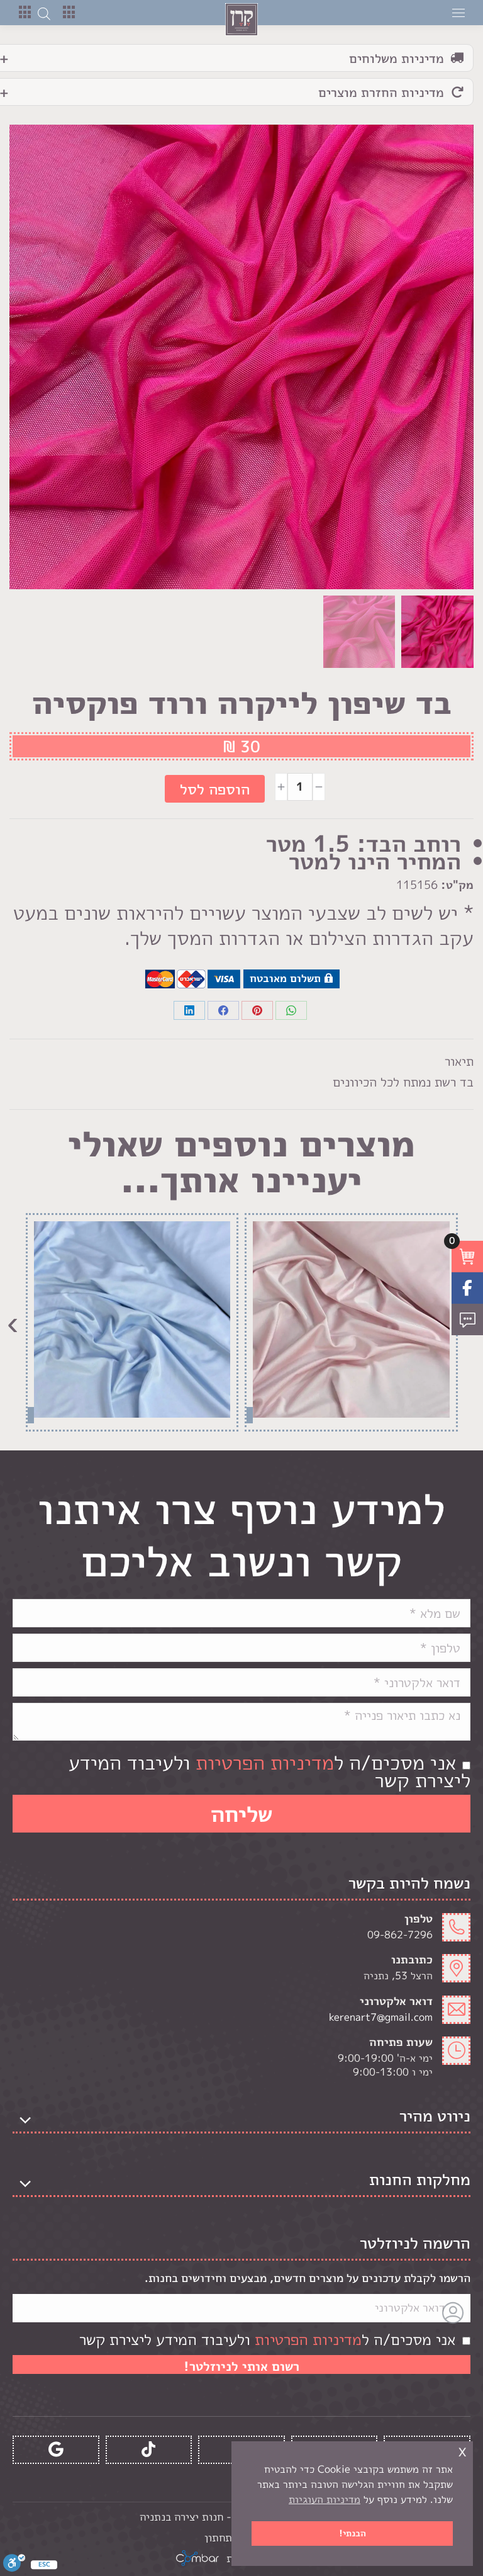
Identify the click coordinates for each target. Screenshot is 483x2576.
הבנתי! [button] (353, 2533)
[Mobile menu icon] (458, 13)
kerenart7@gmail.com (381, 2017)
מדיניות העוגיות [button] (325, 2499)
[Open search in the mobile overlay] (44, 13)
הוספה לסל (215, 789)
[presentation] (13, 1322)
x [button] (462, 2450)
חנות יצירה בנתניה (181, 2517)
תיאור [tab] (459, 1061)
